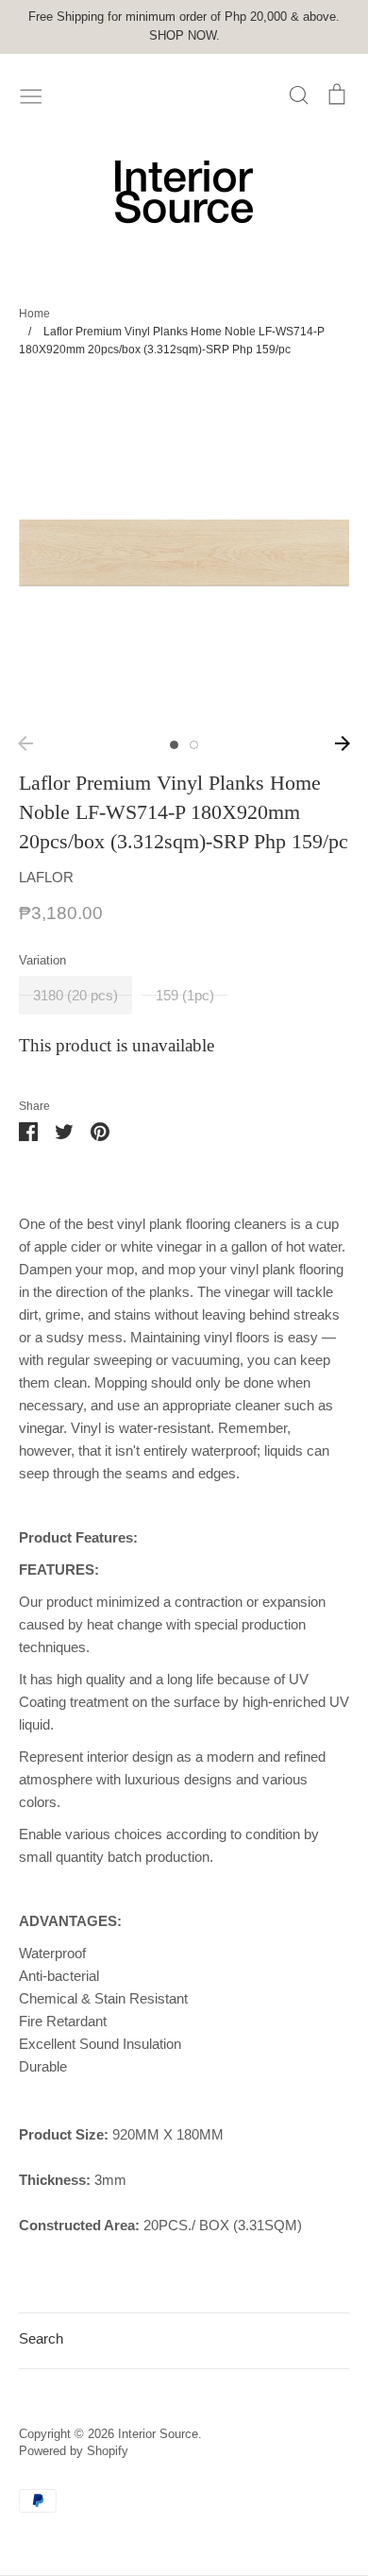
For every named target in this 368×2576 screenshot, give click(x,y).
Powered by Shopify (74, 2451)
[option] (184, 553)
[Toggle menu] (31, 94)
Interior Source (158, 2434)
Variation (42, 960)
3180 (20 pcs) (75, 995)
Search (41, 2338)
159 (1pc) (185, 995)
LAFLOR (46, 877)
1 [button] (174, 745)
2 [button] (194, 745)
